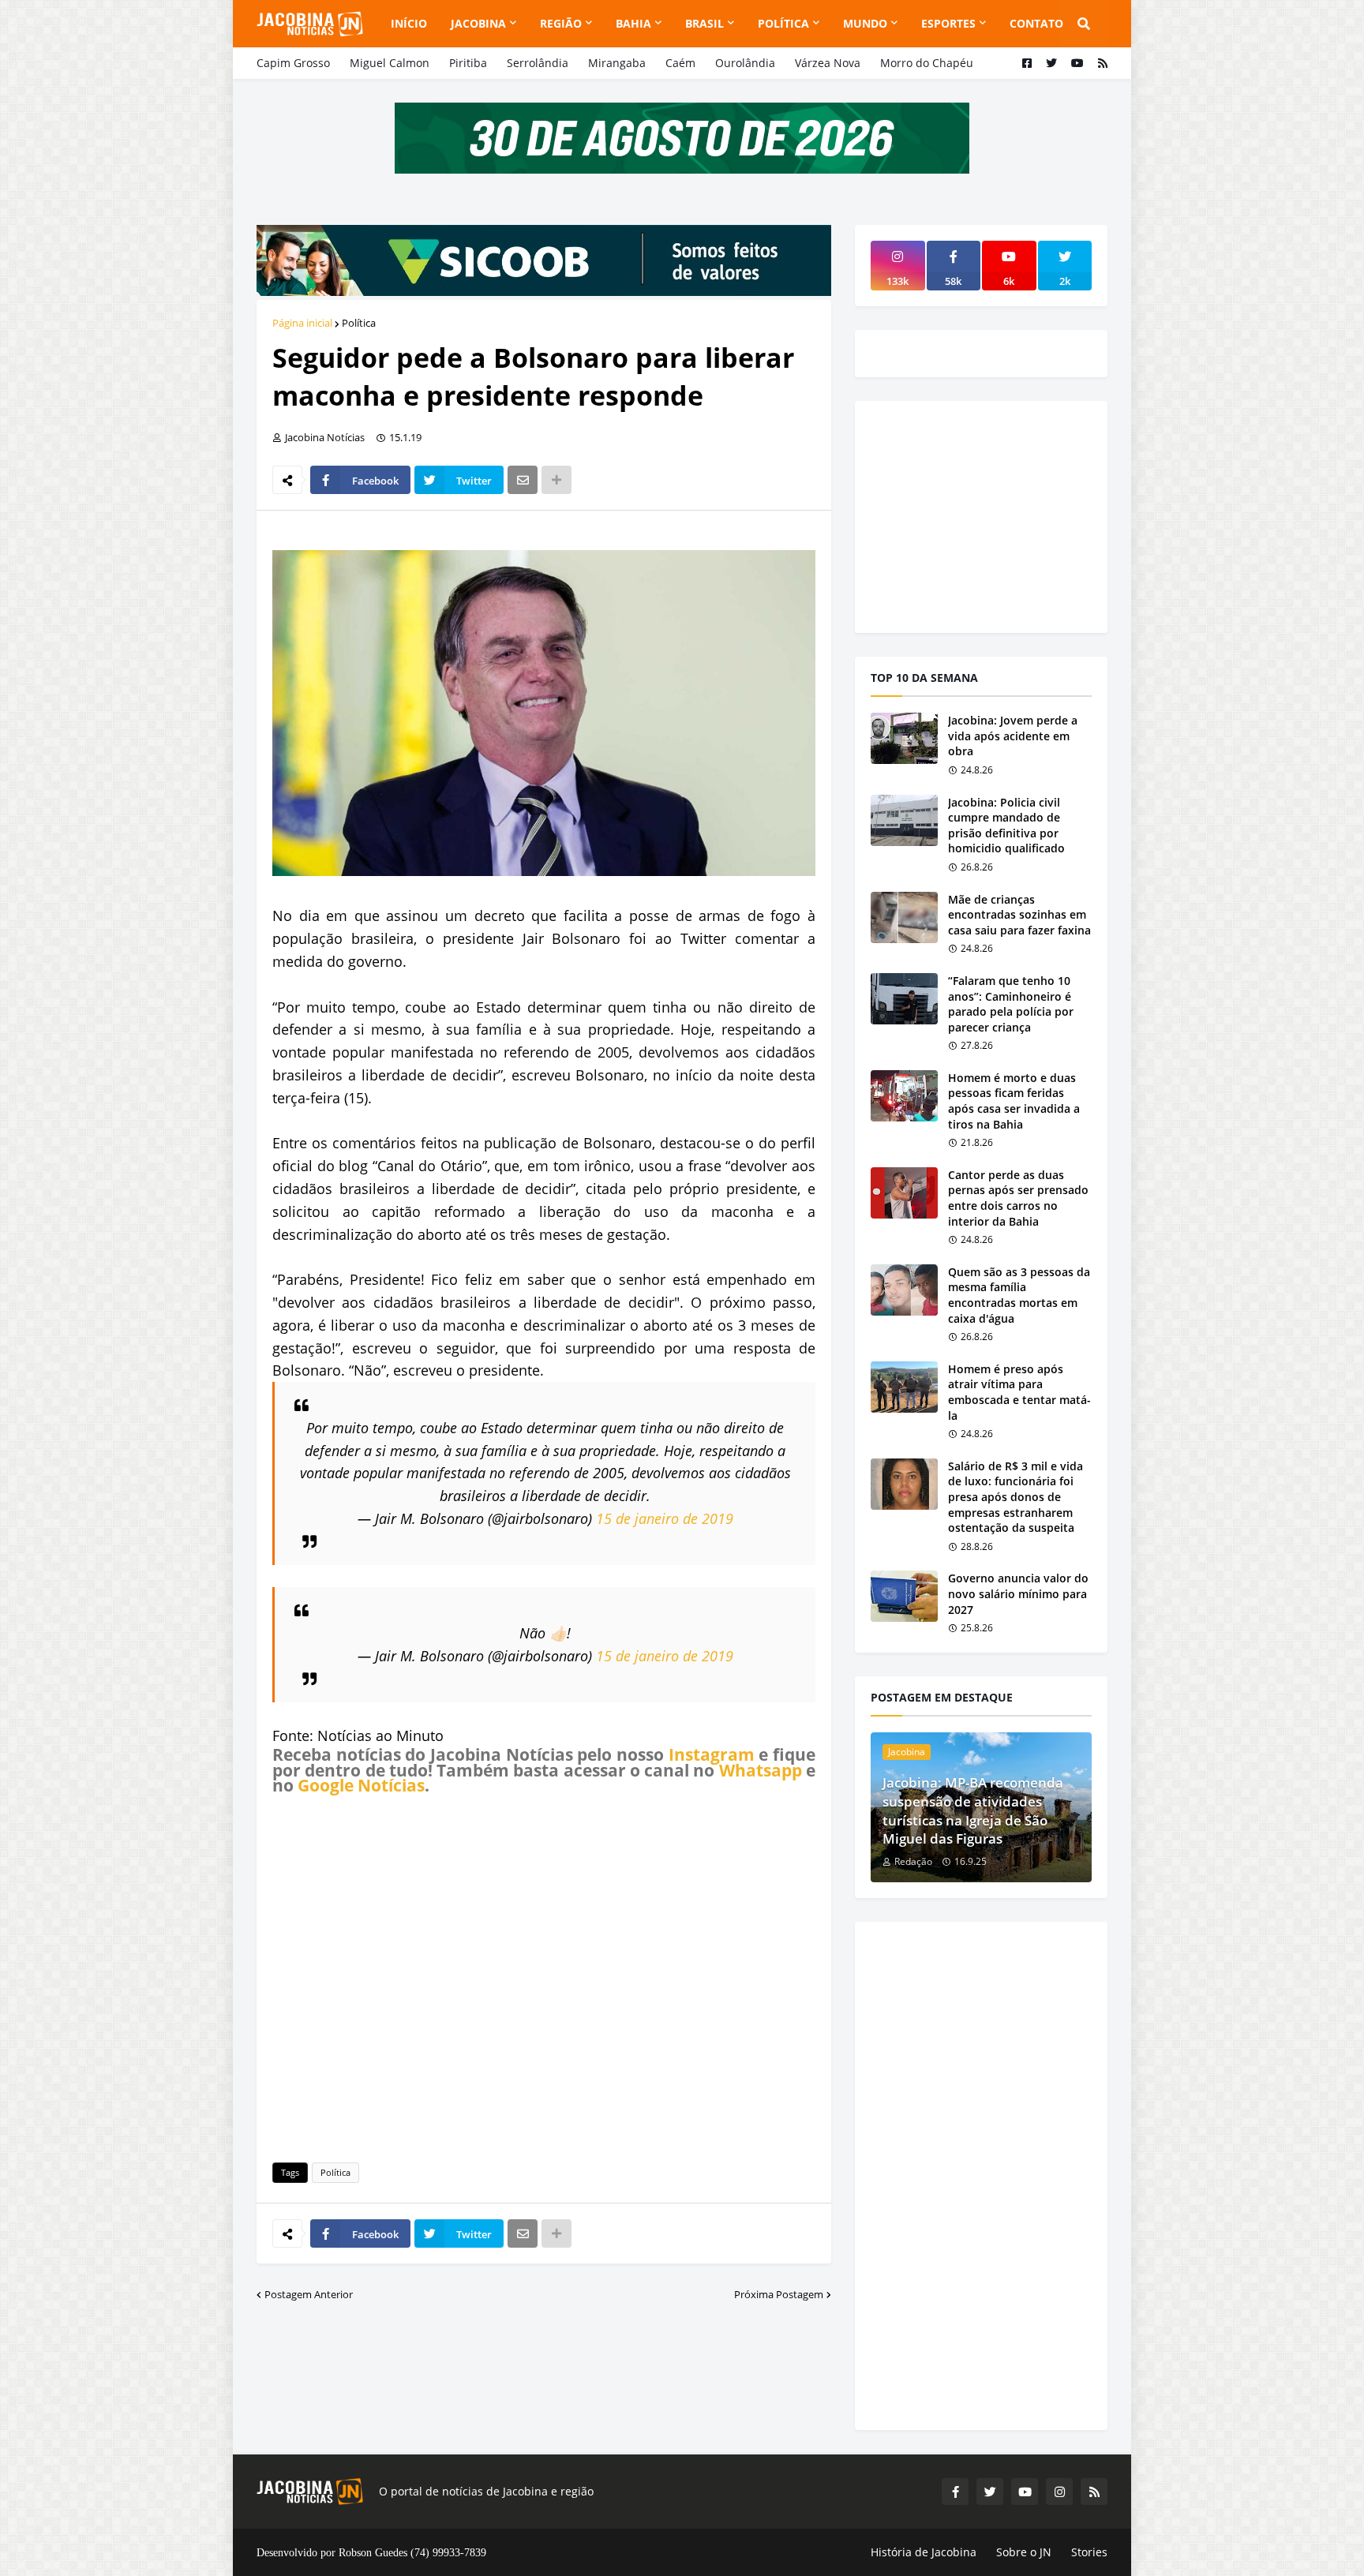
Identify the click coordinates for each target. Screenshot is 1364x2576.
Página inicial (302, 323)
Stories (1089, 2552)
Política (359, 323)
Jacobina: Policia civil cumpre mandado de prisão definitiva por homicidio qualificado (1006, 826)
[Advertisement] (544, 1976)
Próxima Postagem (779, 2294)
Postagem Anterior (309, 2294)
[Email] (523, 480)
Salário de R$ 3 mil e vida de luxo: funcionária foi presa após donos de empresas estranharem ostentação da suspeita (1016, 1497)
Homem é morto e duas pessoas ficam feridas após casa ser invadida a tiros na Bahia (1014, 1101)
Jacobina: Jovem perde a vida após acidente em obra (1013, 736)
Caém (680, 63)
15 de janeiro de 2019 (665, 1518)
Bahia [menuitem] (633, 23)
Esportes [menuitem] (948, 23)
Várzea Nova (828, 63)
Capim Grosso (293, 63)
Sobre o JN (1024, 2552)
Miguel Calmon (390, 63)
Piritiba (468, 63)
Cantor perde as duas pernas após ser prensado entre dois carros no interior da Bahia (1018, 1198)
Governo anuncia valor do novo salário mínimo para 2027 (1018, 1593)
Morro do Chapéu (927, 63)
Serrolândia (538, 63)
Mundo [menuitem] (865, 23)
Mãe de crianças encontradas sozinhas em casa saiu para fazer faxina (1019, 915)
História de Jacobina (924, 2552)
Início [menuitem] (409, 23)
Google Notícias (361, 1785)
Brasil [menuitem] (704, 23)
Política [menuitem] (783, 23)
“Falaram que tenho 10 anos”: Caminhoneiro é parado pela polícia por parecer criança (1011, 1004)
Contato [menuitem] (1036, 23)
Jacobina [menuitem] (478, 23)
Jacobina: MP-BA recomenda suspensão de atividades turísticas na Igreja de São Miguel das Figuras (973, 1810)
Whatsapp (761, 1770)
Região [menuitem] (561, 23)
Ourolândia (745, 63)
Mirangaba (617, 63)
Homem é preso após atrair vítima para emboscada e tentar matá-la (1019, 1392)
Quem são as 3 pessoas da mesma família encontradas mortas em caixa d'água (1019, 1295)
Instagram (712, 1754)
